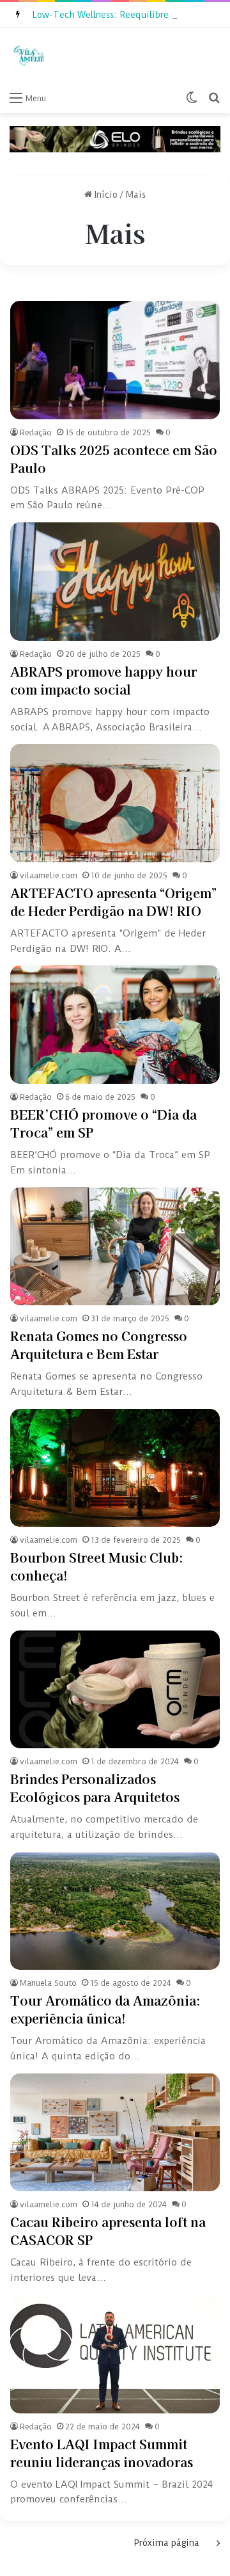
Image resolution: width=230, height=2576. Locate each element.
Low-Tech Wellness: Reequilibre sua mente (124, 15)
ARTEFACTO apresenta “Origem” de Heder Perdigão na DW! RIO (113, 902)
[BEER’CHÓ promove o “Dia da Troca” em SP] (115, 1025)
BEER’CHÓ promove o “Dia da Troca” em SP (103, 1123)
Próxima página (167, 2543)
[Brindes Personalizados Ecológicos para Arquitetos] (115, 1690)
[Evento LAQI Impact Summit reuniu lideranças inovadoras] (115, 2354)
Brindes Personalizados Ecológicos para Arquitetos (95, 1788)
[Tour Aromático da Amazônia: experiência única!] (115, 1911)
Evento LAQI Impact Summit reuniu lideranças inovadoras (102, 2453)
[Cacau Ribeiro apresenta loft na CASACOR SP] (115, 2133)
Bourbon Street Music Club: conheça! (97, 1566)
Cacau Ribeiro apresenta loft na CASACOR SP (108, 2231)
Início (105, 195)
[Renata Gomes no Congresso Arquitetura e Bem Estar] (115, 1247)
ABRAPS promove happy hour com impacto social (103, 680)
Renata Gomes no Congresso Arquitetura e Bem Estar (99, 1345)
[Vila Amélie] (29, 56)
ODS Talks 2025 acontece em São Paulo (114, 459)
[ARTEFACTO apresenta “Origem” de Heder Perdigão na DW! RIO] (115, 803)
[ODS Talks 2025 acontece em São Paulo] (115, 360)
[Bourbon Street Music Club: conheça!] (115, 1468)
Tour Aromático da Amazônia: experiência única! (105, 2009)
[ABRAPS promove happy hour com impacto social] (115, 582)
